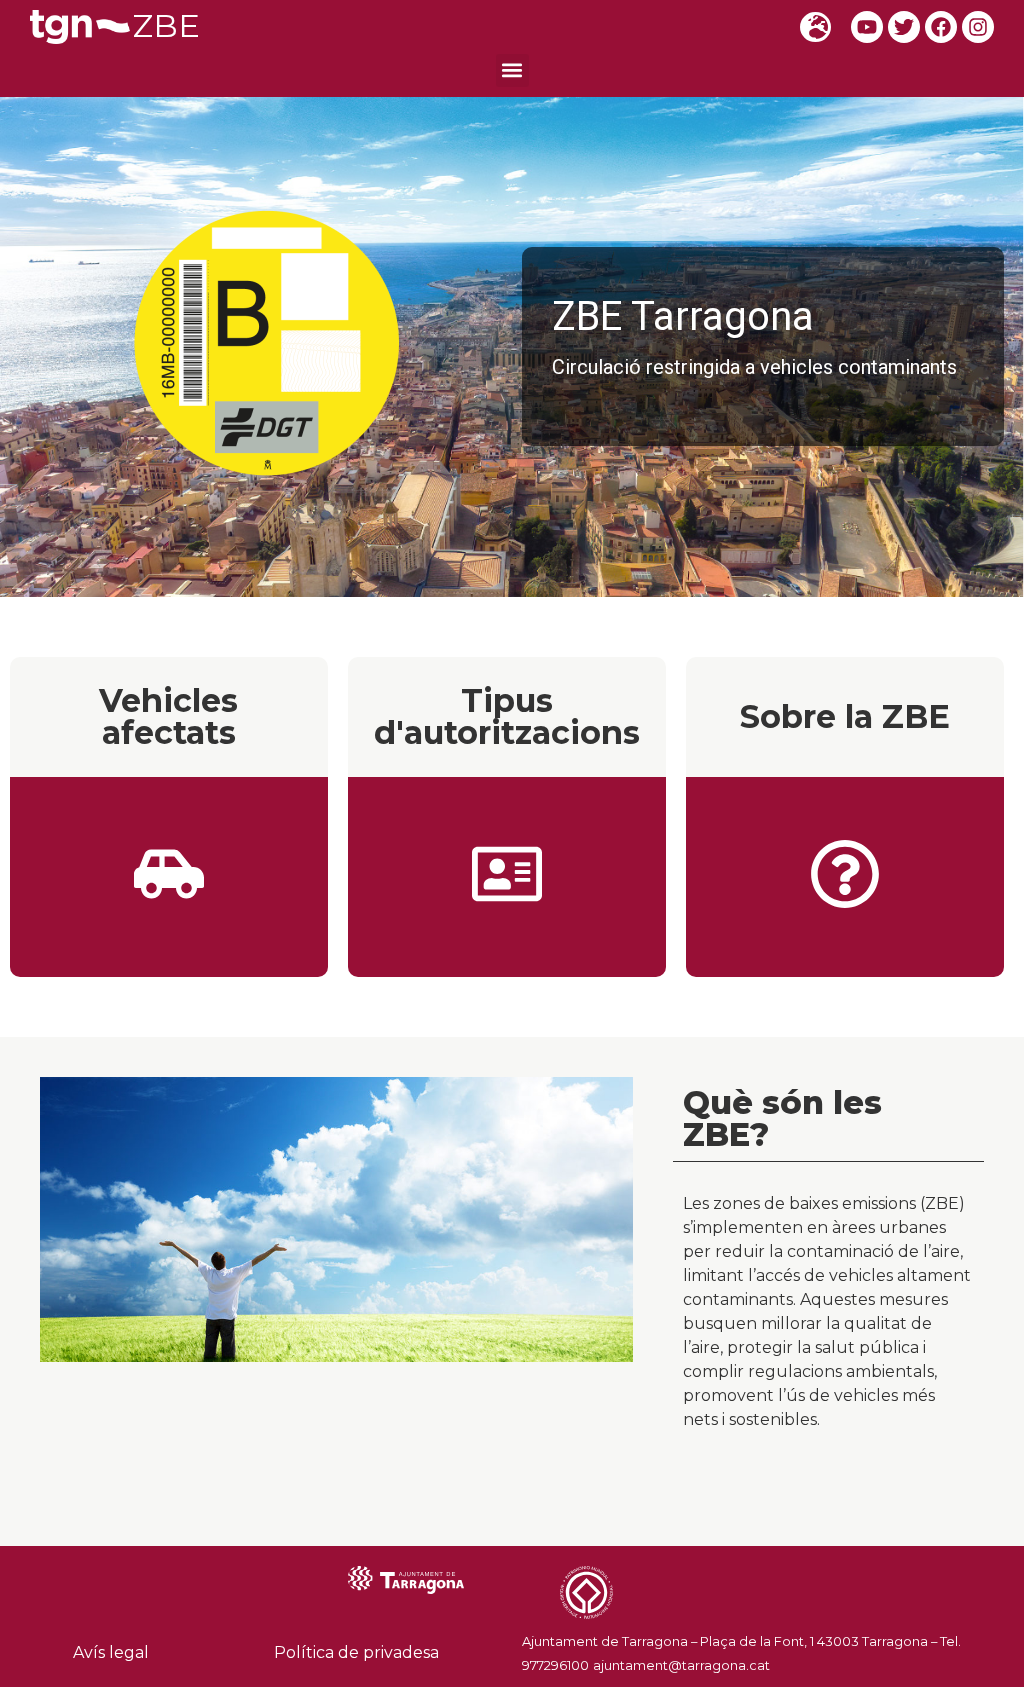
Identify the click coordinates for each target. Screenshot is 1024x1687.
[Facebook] (941, 27)
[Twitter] (904, 27)
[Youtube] (867, 27)
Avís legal (111, 1652)
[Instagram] (978, 27)
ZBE (166, 25)
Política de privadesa (356, 1652)
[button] (512, 70)
